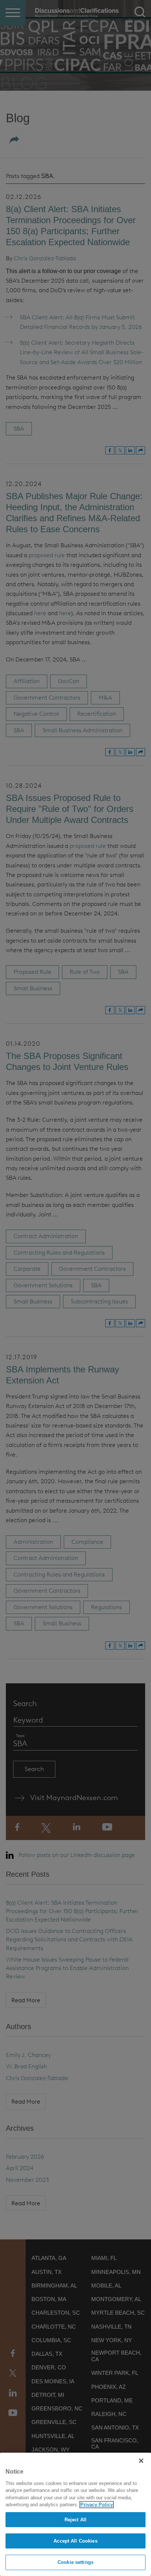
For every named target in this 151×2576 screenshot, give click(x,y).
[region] (75, 2514)
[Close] (141, 2461)
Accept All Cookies (75, 2541)
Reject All (75, 2520)
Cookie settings (75, 2562)
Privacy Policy (97, 2505)
